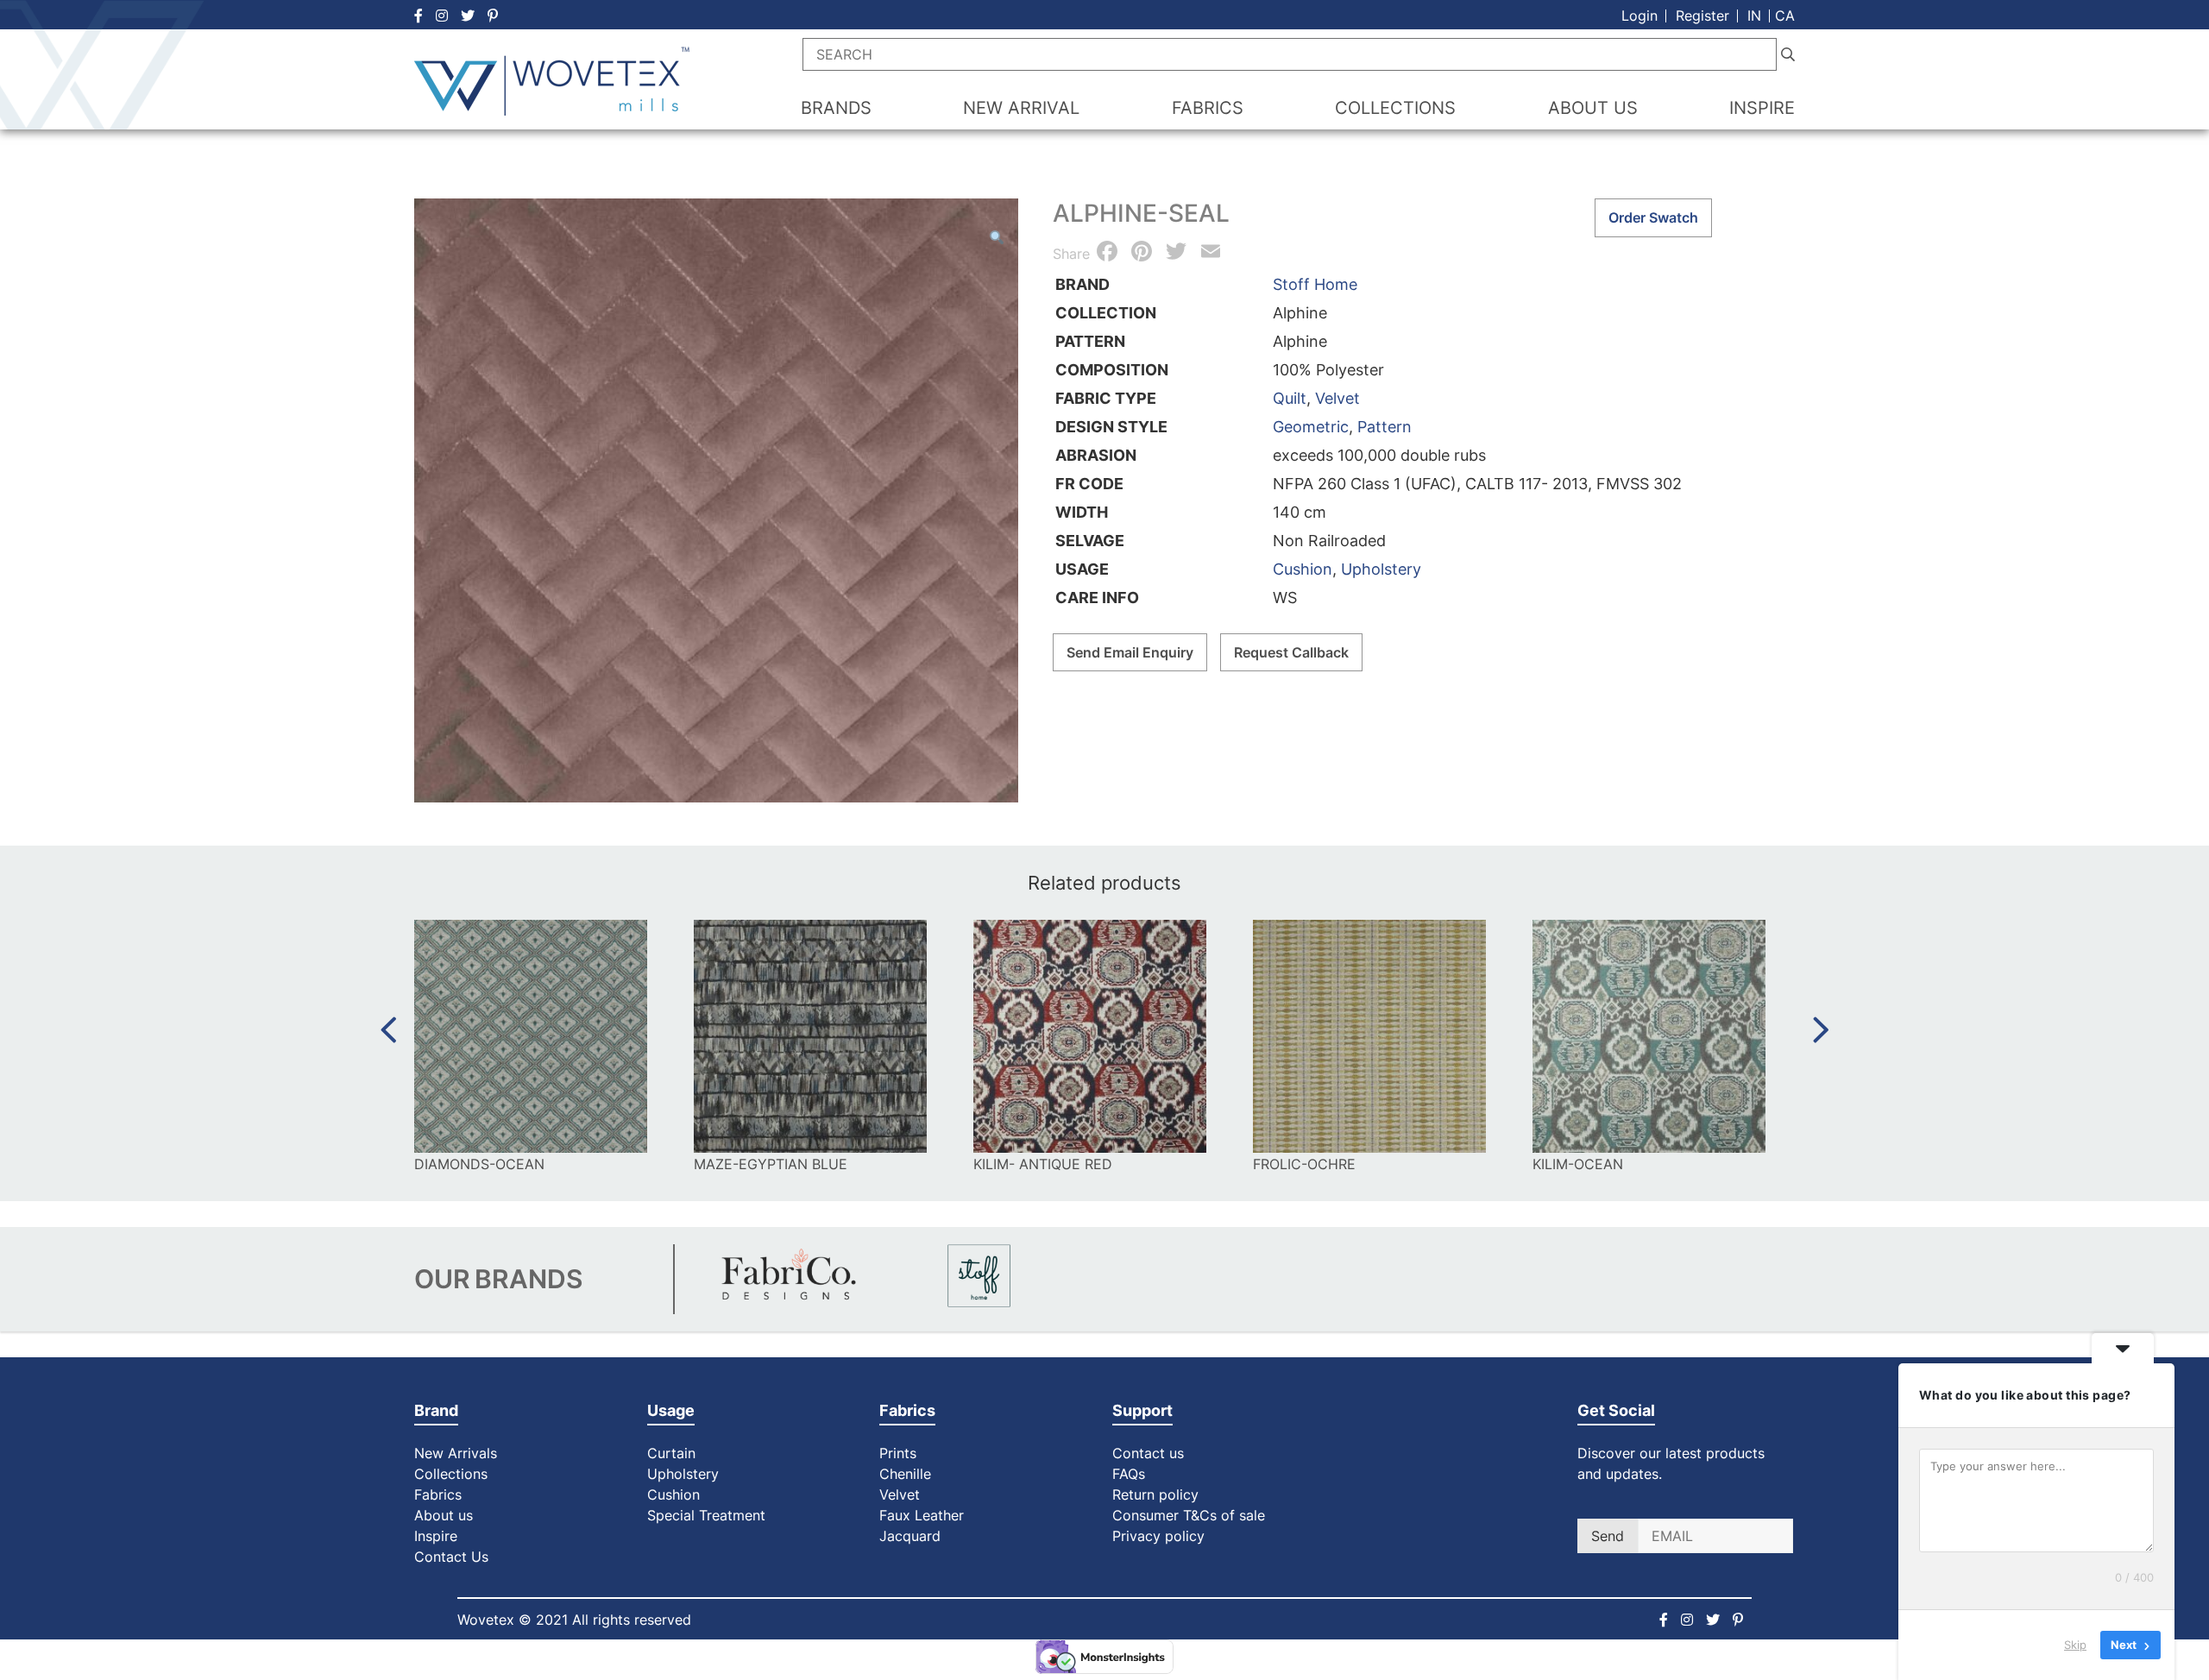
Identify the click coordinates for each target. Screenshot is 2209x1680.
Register (1702, 16)
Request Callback (1291, 652)
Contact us (1148, 1453)
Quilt (1290, 398)
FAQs (1129, 1474)
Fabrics (438, 1494)
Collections (451, 1474)
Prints (898, 1453)
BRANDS (836, 108)
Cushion (1303, 569)
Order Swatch (1653, 217)
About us (444, 1515)
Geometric (1311, 427)
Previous (388, 1030)
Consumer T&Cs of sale (1189, 1515)
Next (1821, 1030)
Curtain (671, 1453)
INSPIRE (1762, 108)
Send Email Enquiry (1130, 652)
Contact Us (451, 1557)
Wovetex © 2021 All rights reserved (574, 1620)
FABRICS (1208, 108)
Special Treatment (706, 1515)
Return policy (1155, 1494)
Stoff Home (1315, 284)
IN (1754, 16)
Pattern (1385, 427)
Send (1608, 1536)
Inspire (436, 1536)
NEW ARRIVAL (1021, 108)
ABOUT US (1593, 108)
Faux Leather (924, 1515)
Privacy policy (1158, 1536)
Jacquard (910, 1536)
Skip (2075, 1645)
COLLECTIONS (1395, 108)
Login (1639, 16)
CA (1785, 16)
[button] (997, 237)
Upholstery (1381, 569)
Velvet (1337, 398)
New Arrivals (456, 1453)
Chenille (905, 1474)
